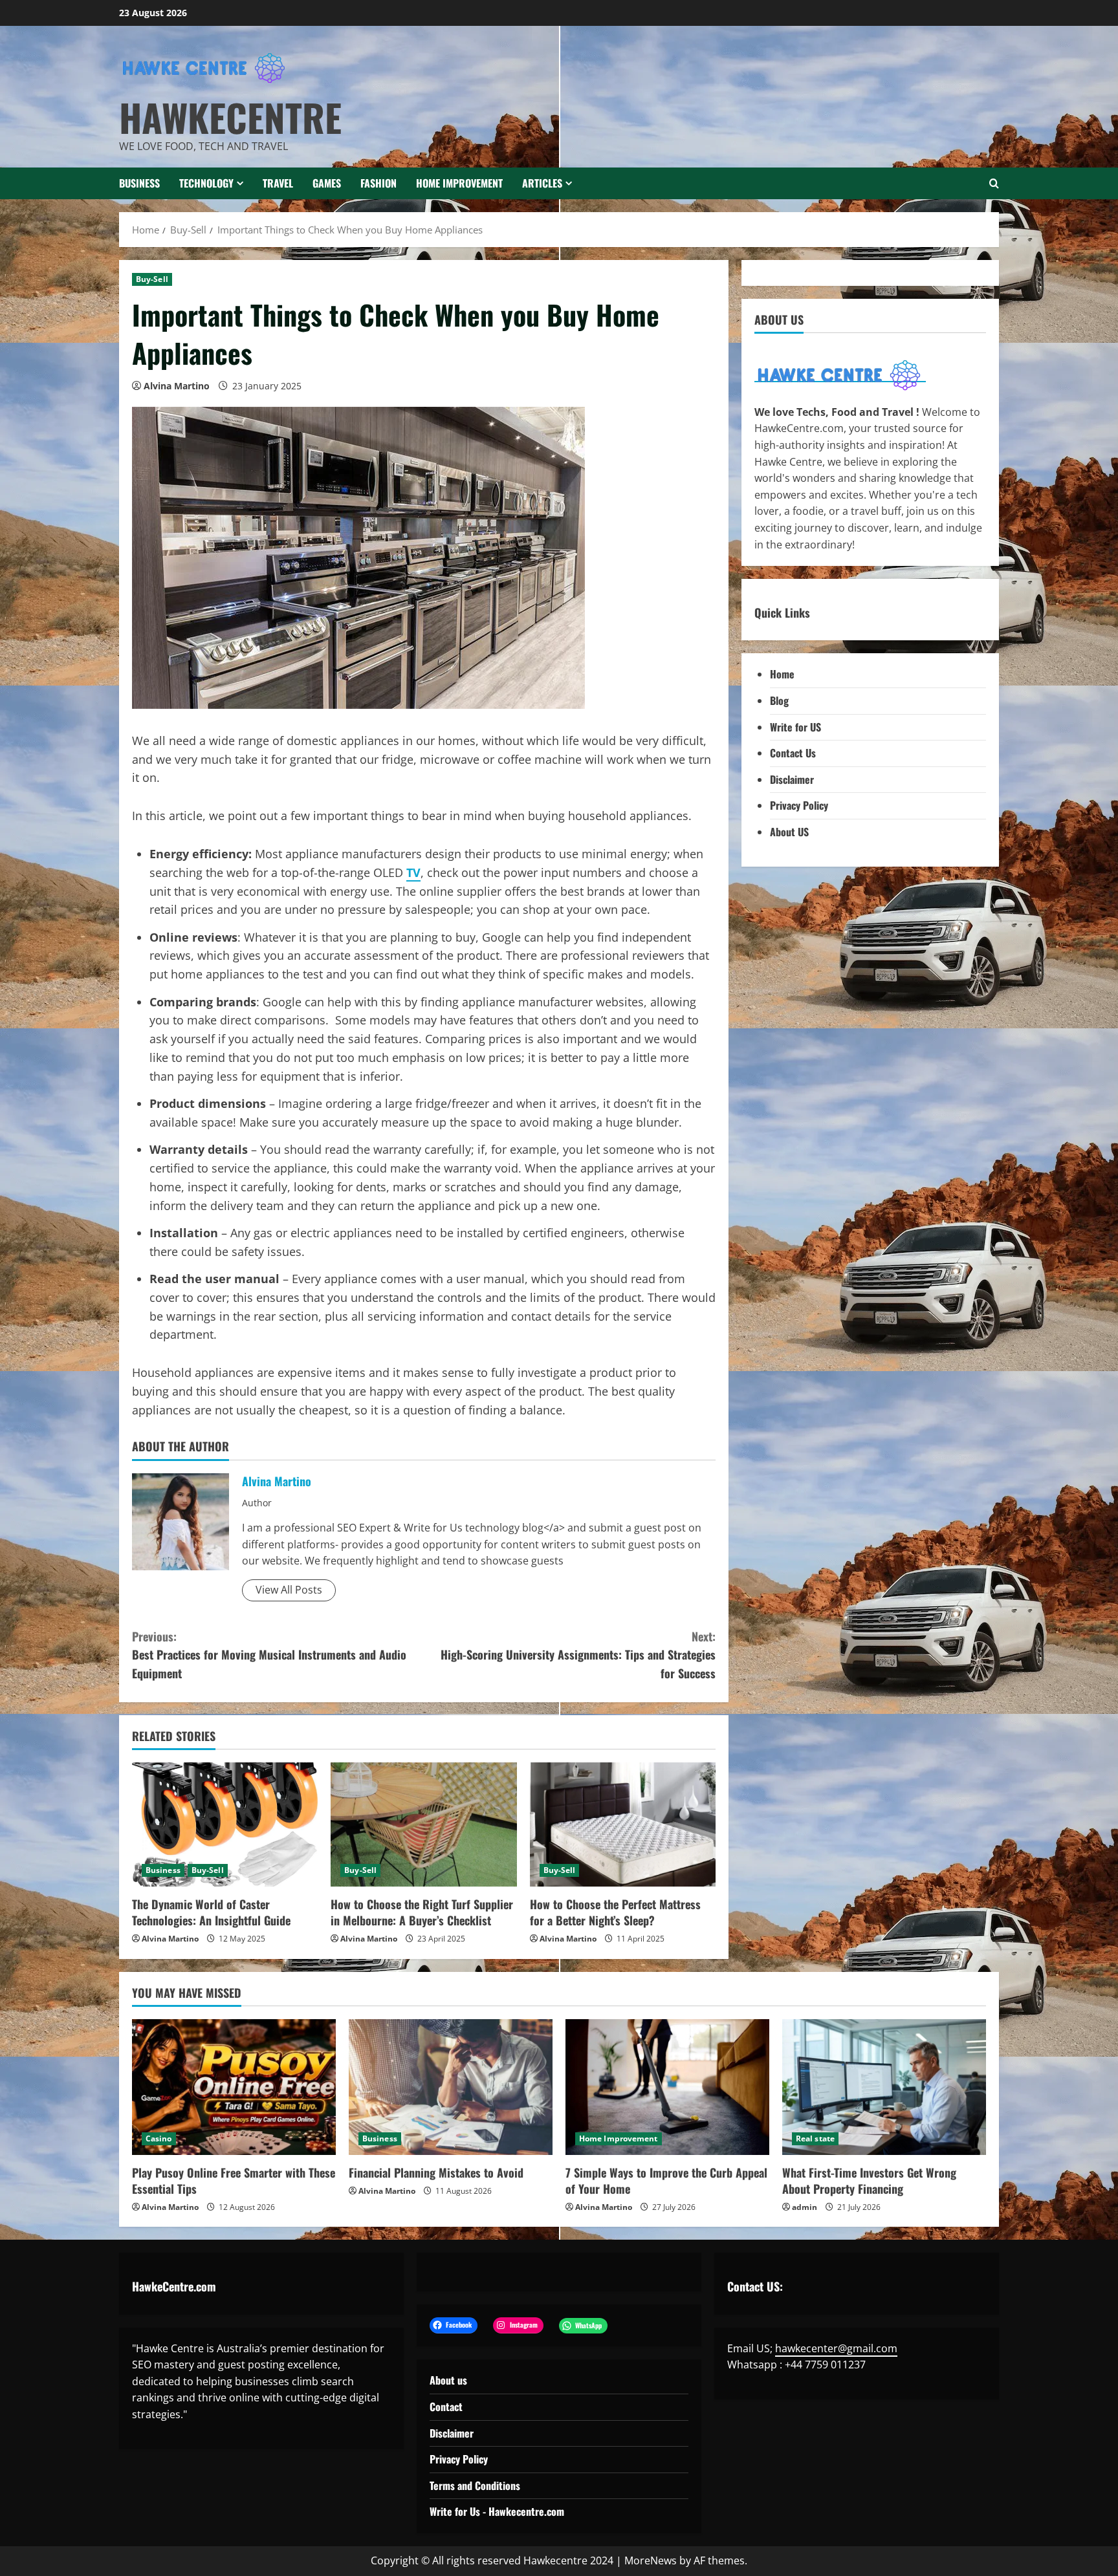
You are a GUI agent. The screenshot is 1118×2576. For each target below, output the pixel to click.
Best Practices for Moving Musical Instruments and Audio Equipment (269, 1655)
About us (448, 2380)
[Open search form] (994, 183)
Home (782, 675)
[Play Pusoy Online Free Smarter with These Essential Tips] (234, 2087)
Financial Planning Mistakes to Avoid (436, 2172)
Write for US (795, 727)
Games (327, 183)
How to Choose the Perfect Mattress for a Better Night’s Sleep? (615, 1912)
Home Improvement (459, 183)
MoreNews (651, 2560)
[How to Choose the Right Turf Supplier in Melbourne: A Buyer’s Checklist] (423, 1824)
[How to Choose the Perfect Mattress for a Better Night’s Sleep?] (623, 1824)
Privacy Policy (799, 806)
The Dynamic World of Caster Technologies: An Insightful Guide (211, 1912)
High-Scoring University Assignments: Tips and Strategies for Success (578, 1655)
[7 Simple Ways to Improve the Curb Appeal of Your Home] (667, 2087)
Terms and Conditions (475, 2485)
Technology (206, 183)
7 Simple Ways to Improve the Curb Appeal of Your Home (666, 2181)
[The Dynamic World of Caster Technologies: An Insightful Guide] (225, 1824)
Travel (278, 183)
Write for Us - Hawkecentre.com (497, 2511)
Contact (446, 2407)
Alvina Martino (177, 386)
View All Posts (289, 1590)
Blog (779, 701)
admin (805, 2207)
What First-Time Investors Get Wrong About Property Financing (869, 2181)
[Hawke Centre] (840, 375)
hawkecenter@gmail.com (836, 2348)
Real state (815, 2138)
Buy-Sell (152, 279)
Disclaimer (792, 779)
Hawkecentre (230, 117)
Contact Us (793, 753)
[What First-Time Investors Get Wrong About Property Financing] (884, 2087)
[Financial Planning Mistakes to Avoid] (451, 2087)
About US (789, 832)
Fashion (378, 183)
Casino (159, 2138)
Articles (542, 183)
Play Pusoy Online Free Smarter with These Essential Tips (234, 2181)
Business (139, 183)
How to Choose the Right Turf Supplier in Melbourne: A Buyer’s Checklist (422, 1912)
